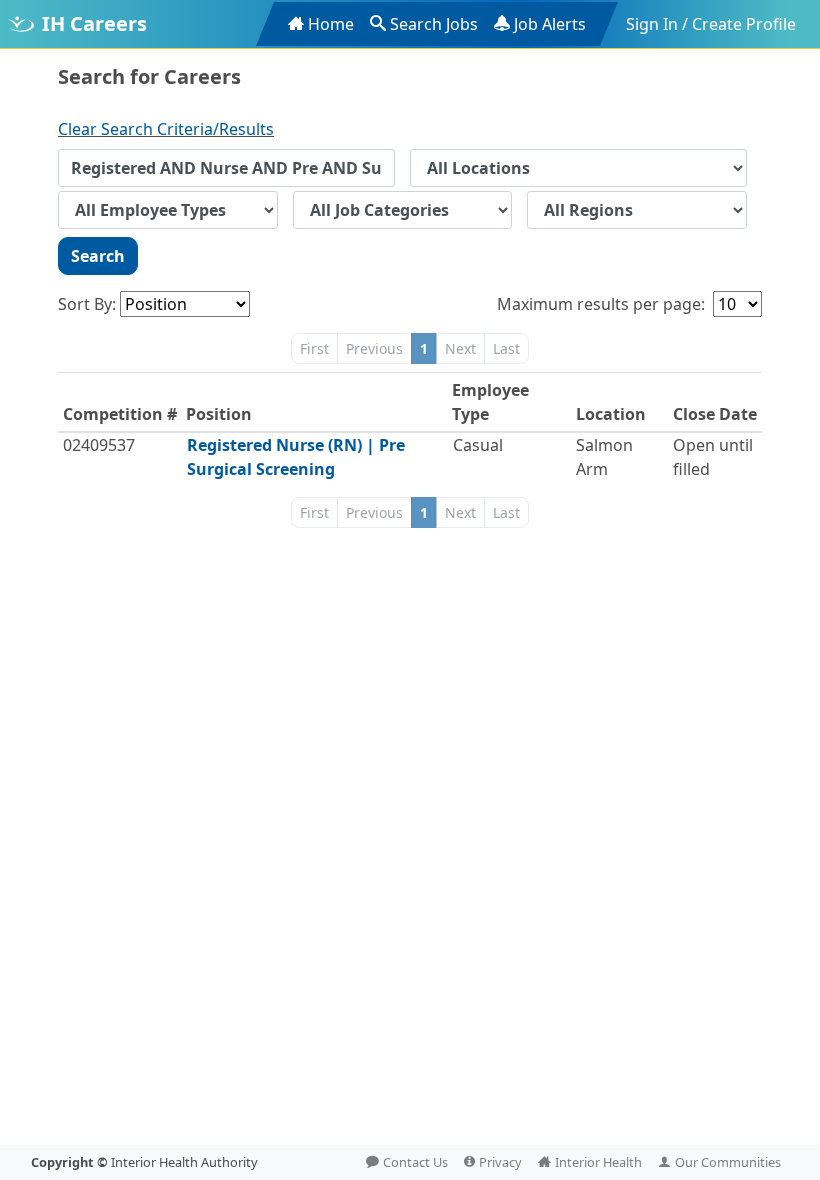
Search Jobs (434, 24)
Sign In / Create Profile (711, 24)
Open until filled (713, 457)
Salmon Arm (604, 457)
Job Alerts (550, 24)
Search (98, 256)
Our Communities (728, 1162)
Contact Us (415, 1162)
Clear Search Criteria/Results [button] (166, 129)
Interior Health (598, 1162)
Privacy (500, 1162)
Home (331, 24)
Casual (478, 445)
